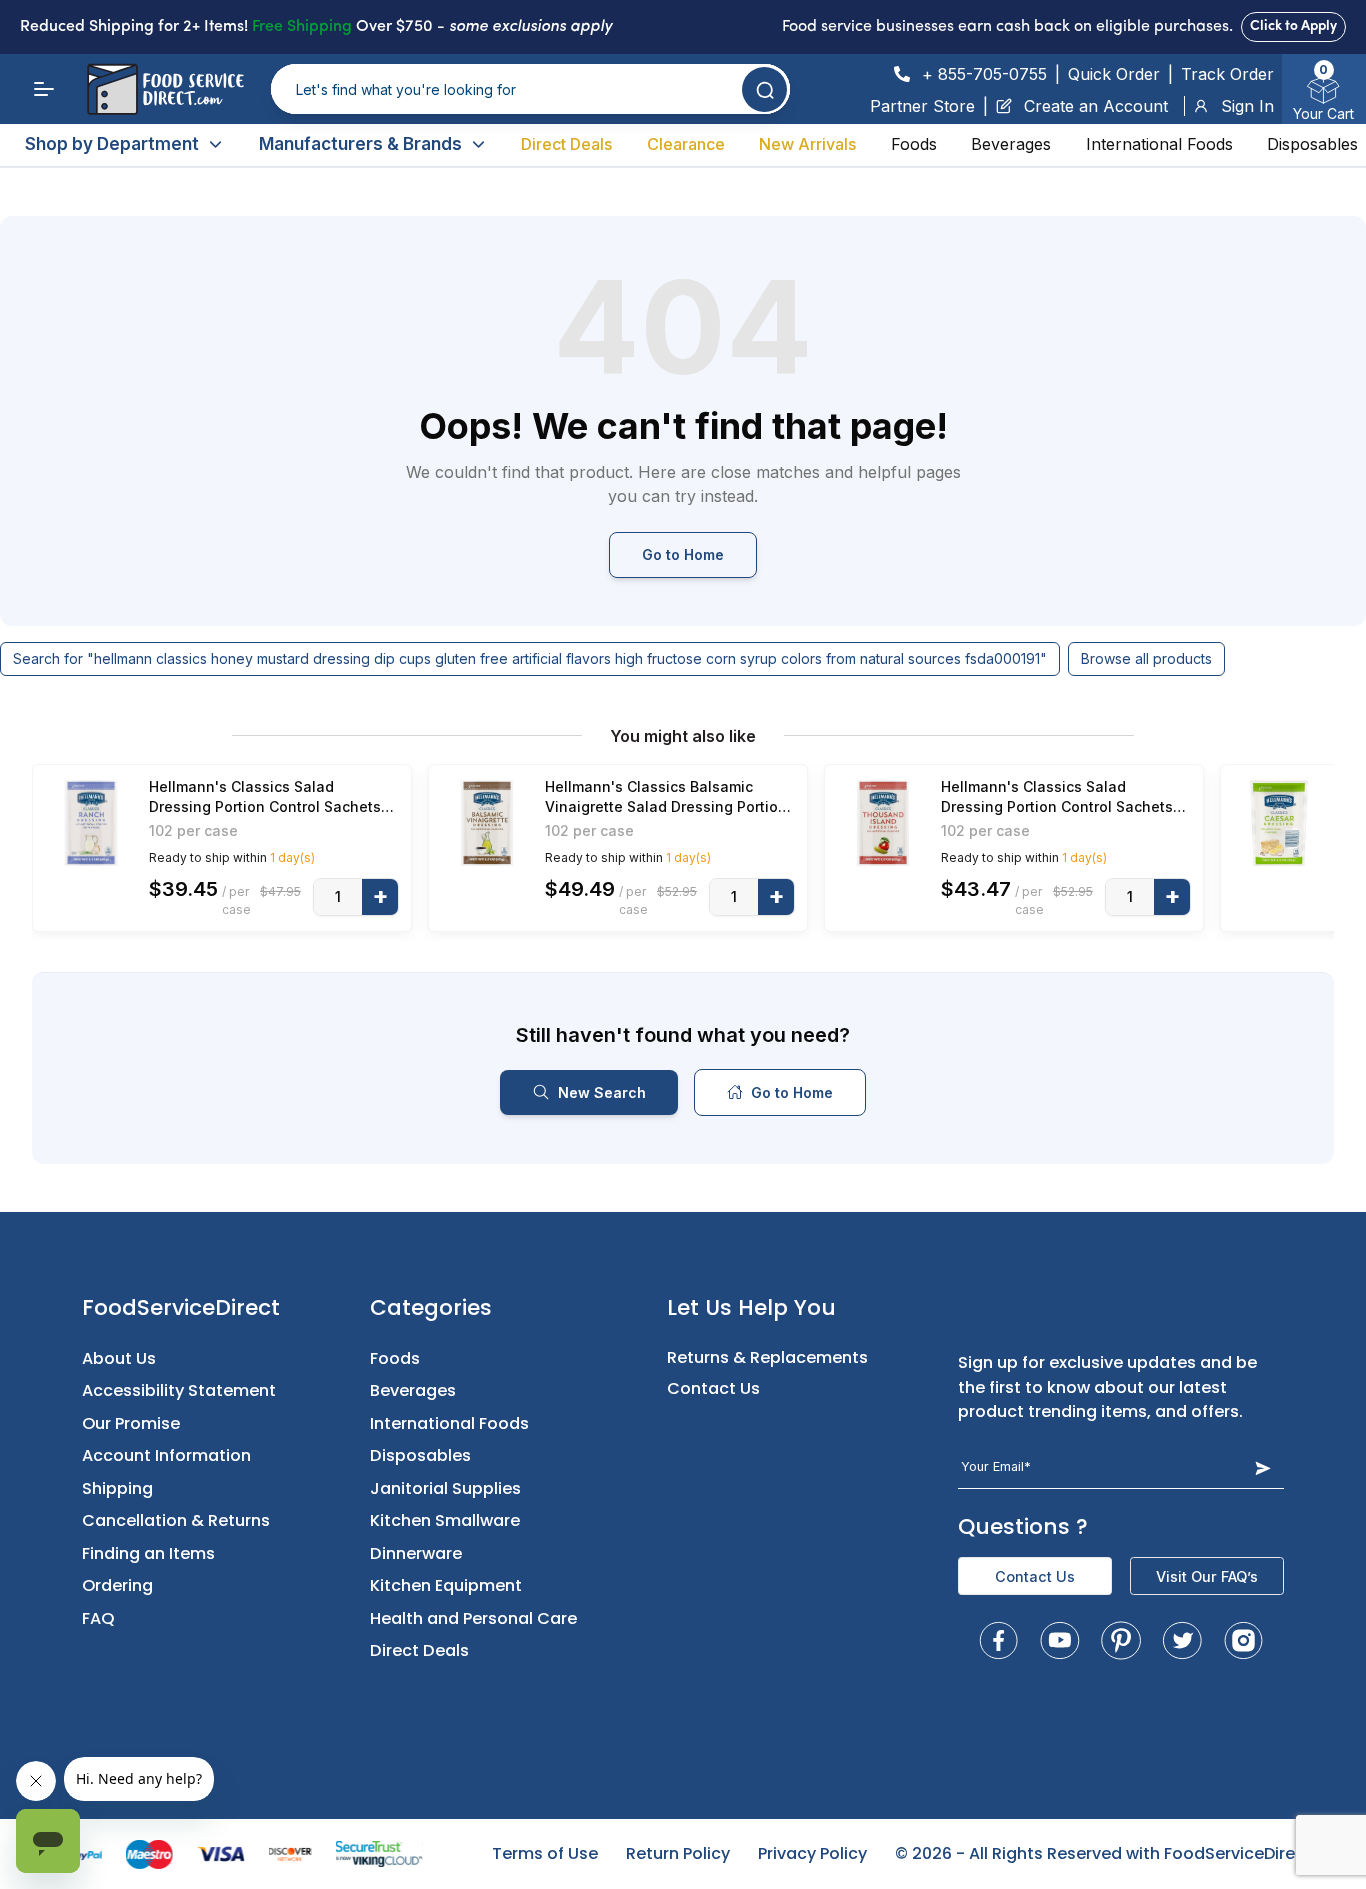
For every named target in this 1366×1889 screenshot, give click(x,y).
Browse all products (1146, 658)
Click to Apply (1293, 26)
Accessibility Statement (179, 1390)
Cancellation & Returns (176, 1520)
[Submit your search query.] (764, 89)
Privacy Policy (812, 1853)
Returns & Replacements (767, 1357)
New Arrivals (807, 144)
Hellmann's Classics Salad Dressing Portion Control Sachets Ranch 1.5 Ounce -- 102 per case (265, 797)
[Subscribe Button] (1262, 1467)
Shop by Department (112, 144)
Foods (914, 144)
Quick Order (1114, 74)
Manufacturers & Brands (360, 144)
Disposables (1312, 144)
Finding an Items (148, 1553)
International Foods (1159, 144)
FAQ (98, 1618)
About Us (119, 1358)
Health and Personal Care (473, 1618)
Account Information (166, 1455)
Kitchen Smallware (445, 1520)
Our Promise (131, 1423)
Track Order (1227, 74)
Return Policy (678, 1853)
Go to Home (683, 554)
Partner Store (922, 106)
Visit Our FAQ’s (1207, 1576)
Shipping (117, 1488)
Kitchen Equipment (446, 1585)
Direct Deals (566, 144)
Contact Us (713, 1388)
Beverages (1011, 144)
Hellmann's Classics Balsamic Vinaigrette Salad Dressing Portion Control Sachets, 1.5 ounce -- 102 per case (666, 797)
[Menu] (44, 89)
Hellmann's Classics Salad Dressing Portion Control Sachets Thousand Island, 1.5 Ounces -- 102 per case (1065, 797)
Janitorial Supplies (445, 1488)
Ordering (117, 1585)
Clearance (686, 144)
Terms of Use (545, 1853)
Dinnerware (416, 1553)
